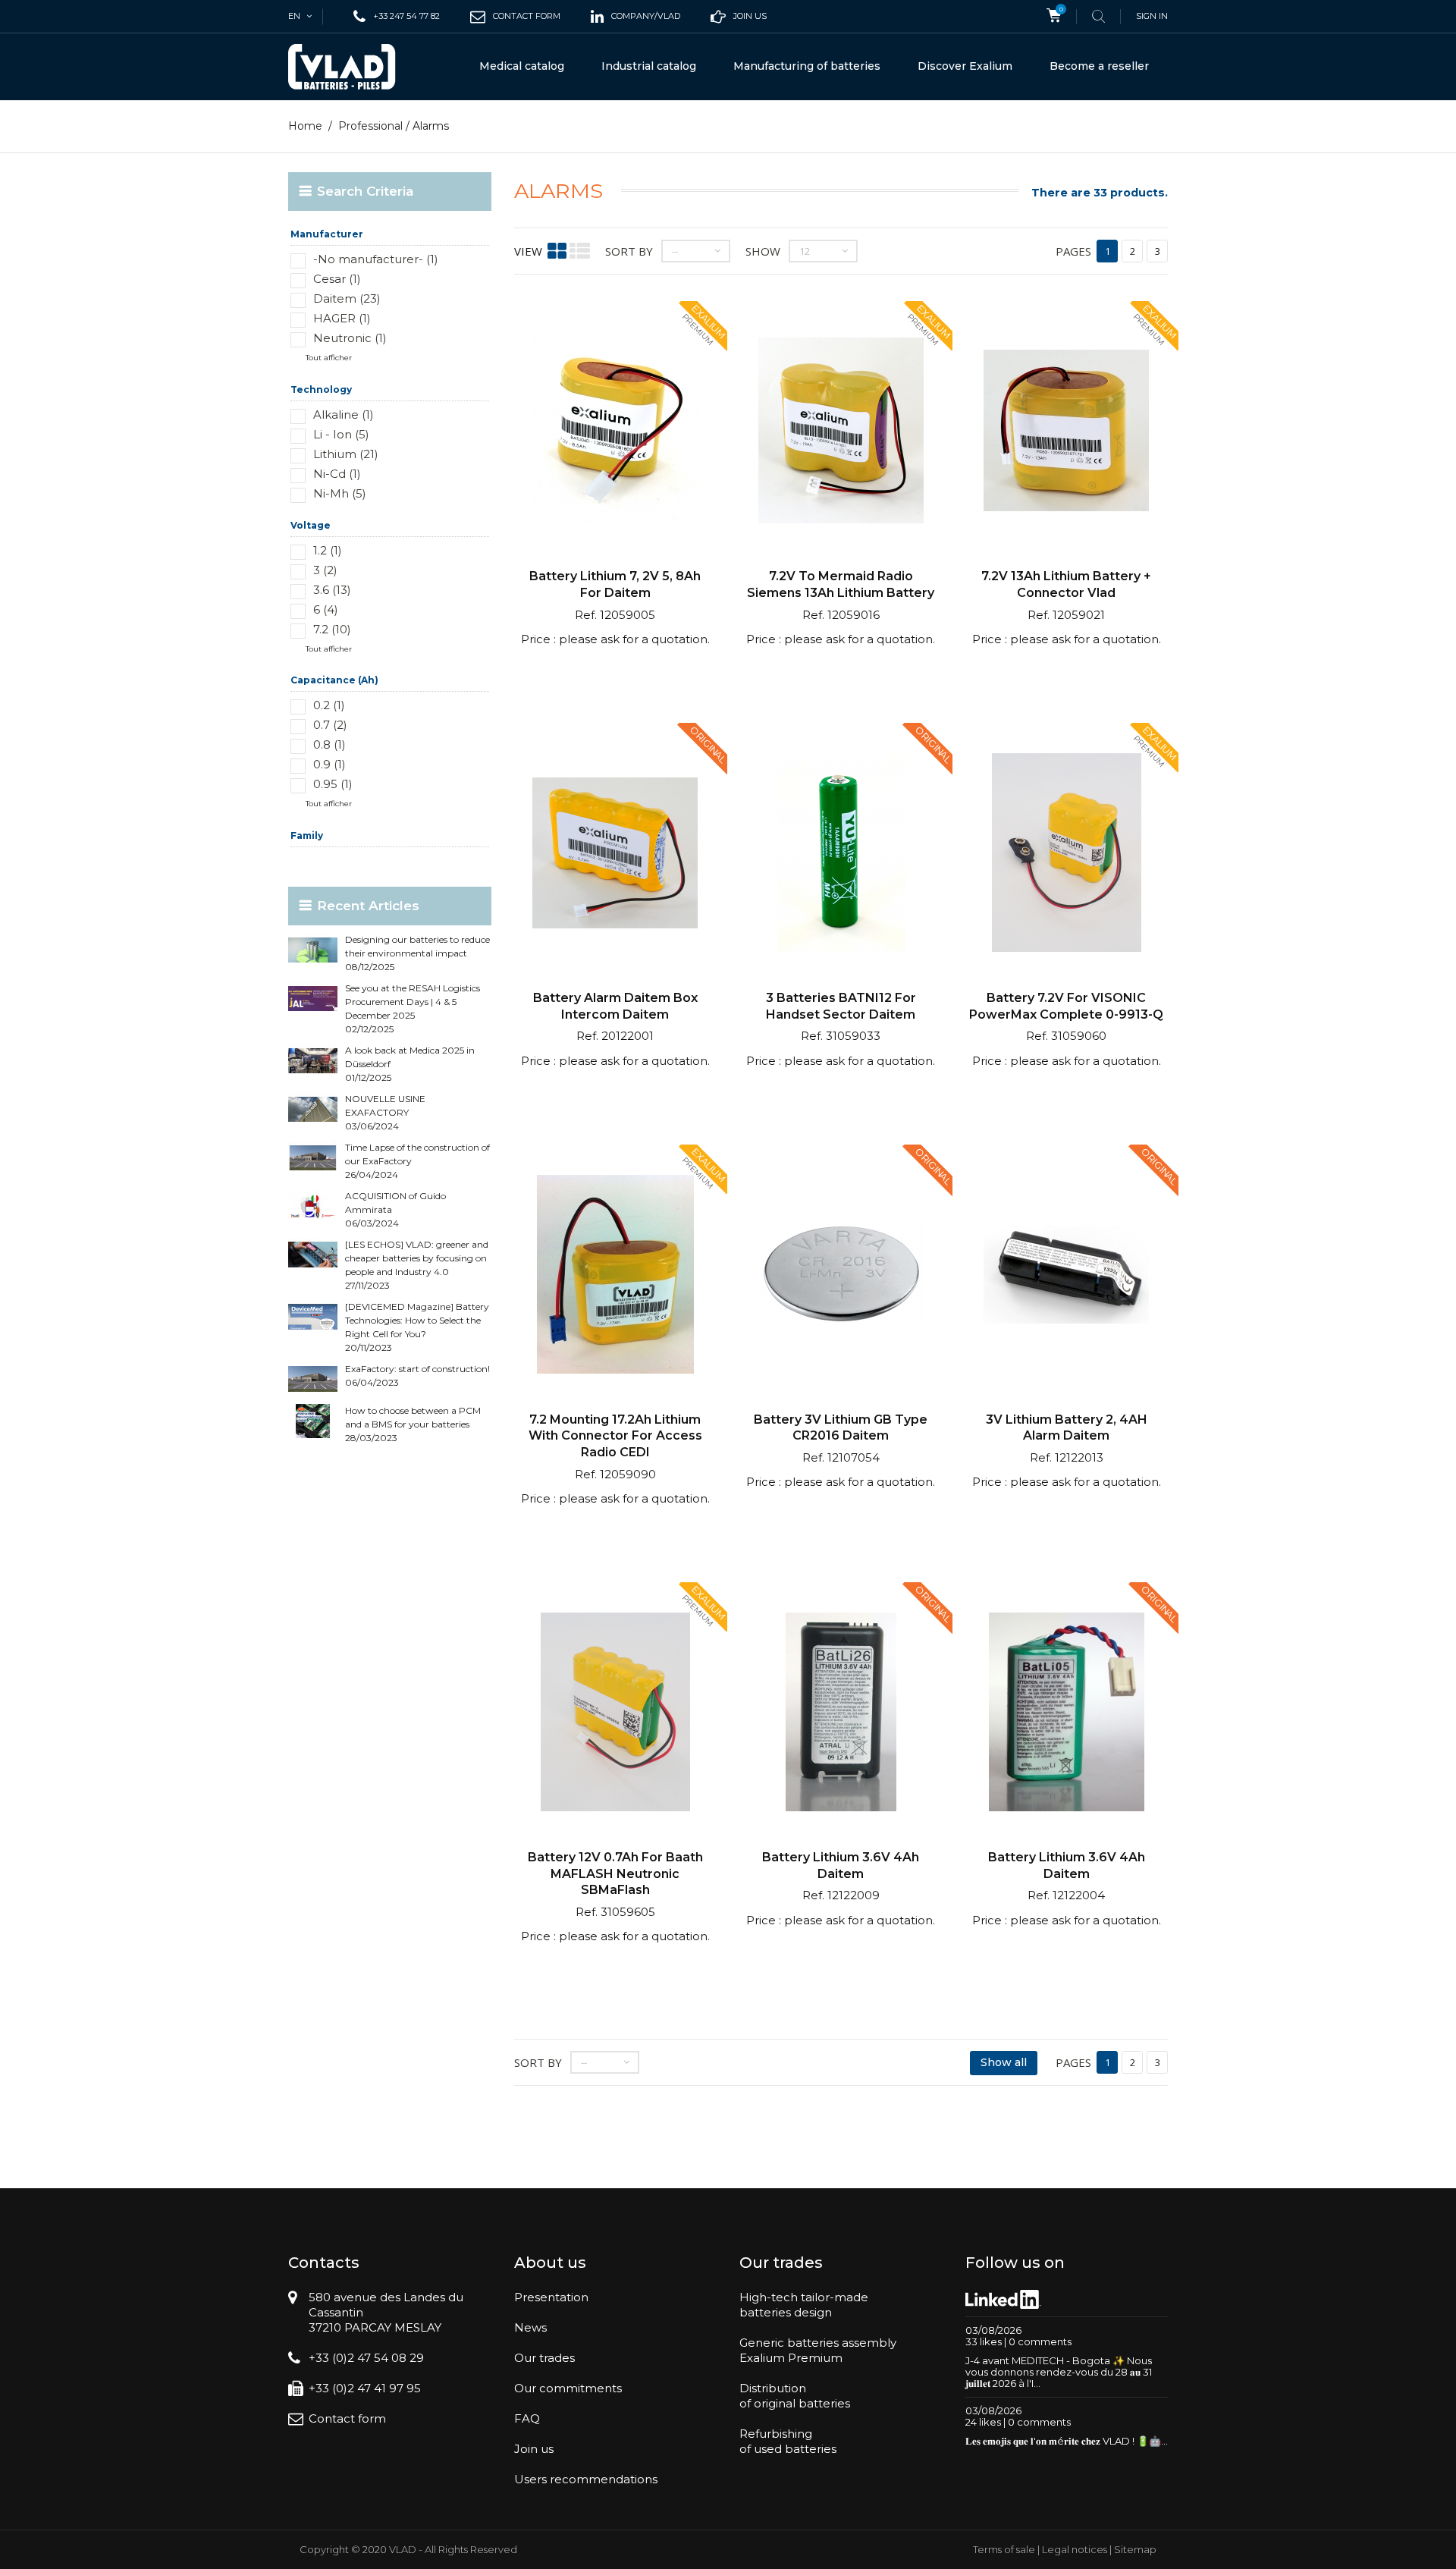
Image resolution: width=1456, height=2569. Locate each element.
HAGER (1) (342, 318)
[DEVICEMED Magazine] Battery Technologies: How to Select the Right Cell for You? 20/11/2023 (417, 1327)
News (530, 2327)
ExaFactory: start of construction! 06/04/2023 (417, 1376)
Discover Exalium (965, 66)
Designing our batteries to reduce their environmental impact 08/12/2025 (417, 953)
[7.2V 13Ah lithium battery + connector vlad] (1066, 433)
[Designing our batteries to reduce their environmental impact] (313, 950)
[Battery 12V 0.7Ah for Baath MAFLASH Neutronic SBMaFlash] (615, 1714)
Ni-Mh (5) (340, 493)
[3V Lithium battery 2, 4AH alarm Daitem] (1066, 1276)
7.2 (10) (332, 629)
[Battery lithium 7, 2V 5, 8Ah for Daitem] (615, 433)
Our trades (544, 2358)
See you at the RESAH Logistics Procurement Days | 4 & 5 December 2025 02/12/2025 (413, 1008)
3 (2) (325, 570)
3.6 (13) (332, 590)
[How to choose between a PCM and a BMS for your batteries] (313, 1421)
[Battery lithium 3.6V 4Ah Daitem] (841, 1714)
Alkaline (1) (344, 415)
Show (763, 251)
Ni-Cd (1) (337, 474)
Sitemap (1135, 2549)
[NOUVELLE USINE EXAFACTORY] (313, 1109)
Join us (534, 2449)
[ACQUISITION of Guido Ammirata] (313, 1206)
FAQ (527, 2418)
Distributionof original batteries (795, 2396)
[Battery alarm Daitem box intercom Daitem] (615, 854)
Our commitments (568, 2388)
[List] (580, 251)
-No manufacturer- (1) (376, 259)
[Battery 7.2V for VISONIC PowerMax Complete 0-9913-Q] (1066, 854)
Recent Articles (368, 906)
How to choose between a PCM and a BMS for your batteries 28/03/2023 (413, 1424)
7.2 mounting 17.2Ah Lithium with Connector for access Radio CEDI (615, 1436)
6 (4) (326, 609)
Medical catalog (522, 66)
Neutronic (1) (350, 338)
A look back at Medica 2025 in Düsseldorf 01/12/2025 (410, 1064)
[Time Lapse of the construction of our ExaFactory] (313, 1158)
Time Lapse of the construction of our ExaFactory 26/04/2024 (417, 1161)
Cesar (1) (337, 279)
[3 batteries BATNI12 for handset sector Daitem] (841, 854)
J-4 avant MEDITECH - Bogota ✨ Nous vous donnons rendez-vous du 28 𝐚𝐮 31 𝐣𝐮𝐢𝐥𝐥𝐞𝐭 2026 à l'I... (1059, 2372)
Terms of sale (1004, 2549)
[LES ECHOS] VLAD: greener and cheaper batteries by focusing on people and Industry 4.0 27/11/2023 (417, 1265)
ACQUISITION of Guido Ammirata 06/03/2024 (395, 1209)
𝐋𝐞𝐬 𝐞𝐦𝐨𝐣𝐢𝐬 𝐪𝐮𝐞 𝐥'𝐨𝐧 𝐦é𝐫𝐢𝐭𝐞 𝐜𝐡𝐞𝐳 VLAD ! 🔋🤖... (1067, 2441)
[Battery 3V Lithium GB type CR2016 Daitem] (841, 1276)
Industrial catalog (649, 66)
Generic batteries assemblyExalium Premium (818, 2350)
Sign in (1152, 16)
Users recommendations (586, 2479)
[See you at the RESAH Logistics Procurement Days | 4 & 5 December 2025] (313, 999)
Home (305, 126)
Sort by (629, 251)
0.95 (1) (333, 784)
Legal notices (1075, 2549)
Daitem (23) (347, 298)
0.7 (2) (330, 725)
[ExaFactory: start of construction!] (313, 1379)
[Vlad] (352, 67)
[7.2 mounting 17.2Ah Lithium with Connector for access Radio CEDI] (615, 1276)
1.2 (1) (328, 550)
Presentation (551, 2297)
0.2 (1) (329, 705)
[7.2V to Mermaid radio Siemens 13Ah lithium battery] (841, 433)
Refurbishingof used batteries (788, 2441)
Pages (1073, 251)
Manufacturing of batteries (807, 66)
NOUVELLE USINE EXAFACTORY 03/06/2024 (385, 1112)
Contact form (347, 2418)
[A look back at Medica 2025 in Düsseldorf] (313, 1061)
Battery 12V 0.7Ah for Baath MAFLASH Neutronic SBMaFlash (615, 1873)
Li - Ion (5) (341, 434)
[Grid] (557, 251)
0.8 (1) (329, 744)
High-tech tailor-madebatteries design (804, 2305)
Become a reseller (1099, 66)
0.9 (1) (329, 764)
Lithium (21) (346, 454)
